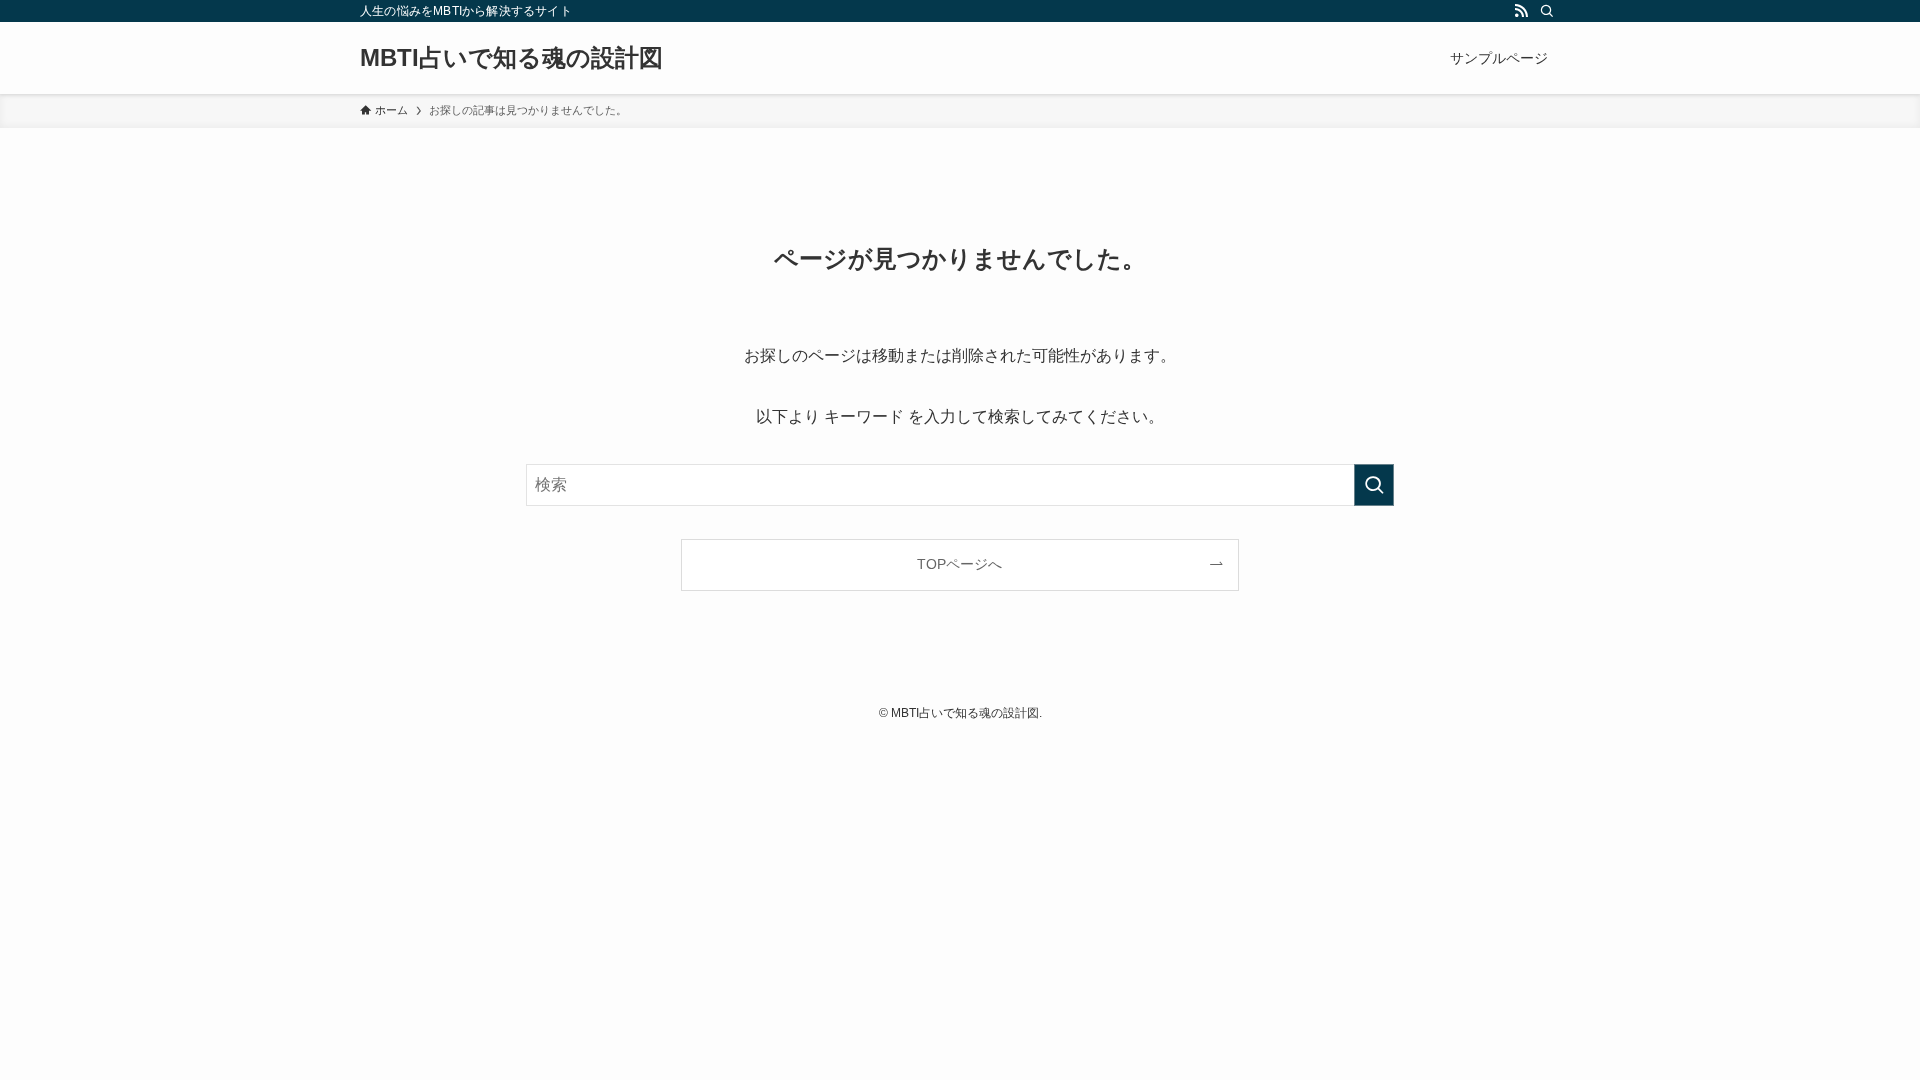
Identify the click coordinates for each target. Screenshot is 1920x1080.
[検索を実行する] (1374, 485)
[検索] (1547, 11)
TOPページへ (959, 564)
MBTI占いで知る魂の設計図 (511, 58)
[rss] (1521, 11)
